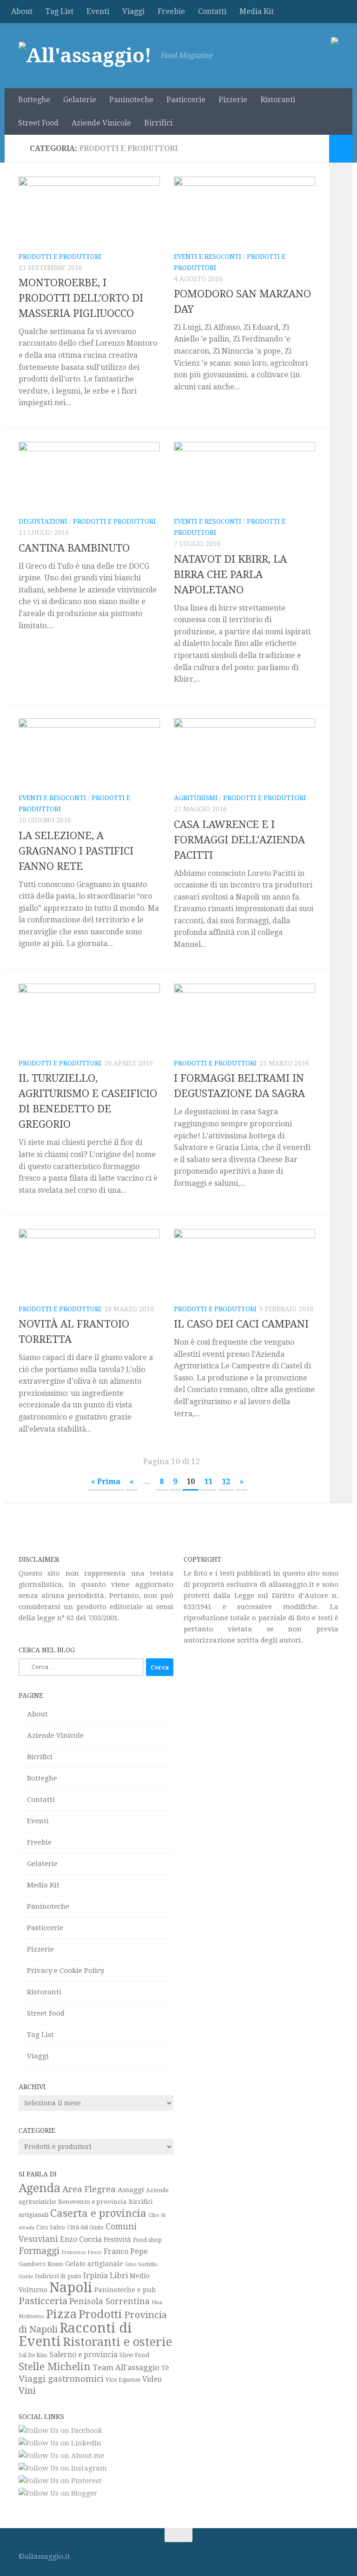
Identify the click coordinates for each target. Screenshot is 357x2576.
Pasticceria (43, 2301)
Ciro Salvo (51, 2227)
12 (226, 1482)
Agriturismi (196, 798)
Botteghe (34, 100)
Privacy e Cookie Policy (66, 1971)
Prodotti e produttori (60, 256)
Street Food (38, 123)
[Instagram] (282, 2553)
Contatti (212, 11)
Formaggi (39, 2251)
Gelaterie (80, 100)
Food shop (147, 2240)
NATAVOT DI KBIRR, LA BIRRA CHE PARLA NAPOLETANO (230, 575)
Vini (27, 2391)
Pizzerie (233, 100)
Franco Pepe (126, 2251)
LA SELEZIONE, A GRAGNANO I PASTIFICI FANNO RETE (76, 851)
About (22, 11)
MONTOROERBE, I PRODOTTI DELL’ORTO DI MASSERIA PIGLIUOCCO (81, 298)
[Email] (315, 2553)
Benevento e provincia (93, 2201)
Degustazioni (43, 521)
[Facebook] (265, 2553)
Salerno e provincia (83, 2355)
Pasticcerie (186, 100)
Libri (119, 2275)
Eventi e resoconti (208, 256)
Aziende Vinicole (101, 123)
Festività (117, 2239)
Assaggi (131, 2190)
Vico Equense (123, 2380)
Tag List (59, 11)
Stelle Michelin (55, 2366)
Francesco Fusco (82, 2252)
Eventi (98, 11)
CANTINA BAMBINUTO (74, 548)
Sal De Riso (33, 2355)
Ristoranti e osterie (117, 2342)
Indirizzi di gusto (58, 2276)
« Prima (106, 1482)
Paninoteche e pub (125, 2290)
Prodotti (100, 2314)
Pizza (61, 2314)
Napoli (71, 2287)
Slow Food (134, 2355)
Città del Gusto (85, 2228)
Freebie (171, 11)
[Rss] (332, 2553)
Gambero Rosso (41, 2264)
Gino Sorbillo (141, 2264)
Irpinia (96, 2276)
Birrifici (158, 123)
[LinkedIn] (298, 2553)
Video (152, 2379)
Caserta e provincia (98, 2213)
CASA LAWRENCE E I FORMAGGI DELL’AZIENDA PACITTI (239, 840)
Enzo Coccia (81, 2239)
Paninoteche (131, 100)
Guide (26, 2276)
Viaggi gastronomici (61, 2379)
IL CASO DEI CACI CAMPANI (241, 1324)
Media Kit (257, 11)
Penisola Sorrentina (109, 2301)
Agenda (40, 2188)
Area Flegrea (89, 2189)
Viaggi (133, 11)
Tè (165, 2368)
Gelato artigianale (94, 2264)
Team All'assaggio (126, 2367)
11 (208, 1482)
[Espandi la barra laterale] (341, 149)
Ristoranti (278, 100)
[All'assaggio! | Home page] (85, 56)
